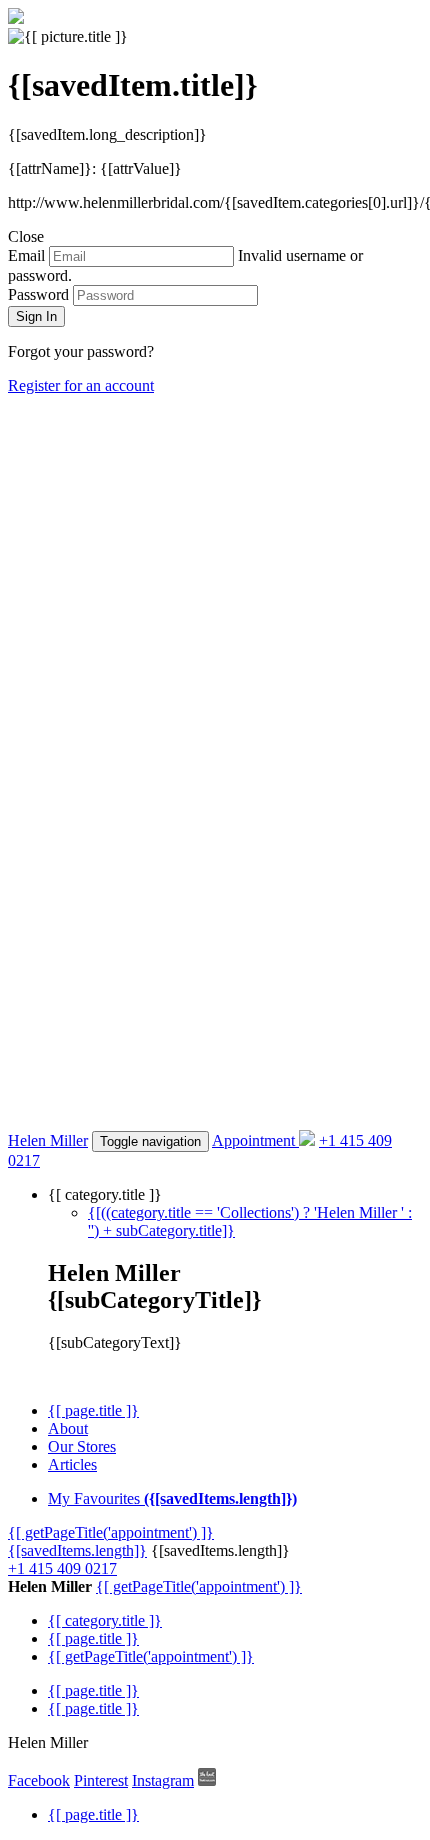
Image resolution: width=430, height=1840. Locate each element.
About (68, 1428)
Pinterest (101, 1780)
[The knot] (207, 1780)
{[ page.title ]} (93, 1410)
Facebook (39, 1780)
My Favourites (172, 1498)
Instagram (163, 1780)
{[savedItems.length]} (77, 1550)
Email (26, 255)
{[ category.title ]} (105, 1620)
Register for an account (81, 385)
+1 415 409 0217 (62, 1568)
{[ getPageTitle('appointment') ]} (111, 1532)
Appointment (253, 1140)
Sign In (36, 316)
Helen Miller (48, 1140)
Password (38, 294)
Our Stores (82, 1446)
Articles (72, 1464)
